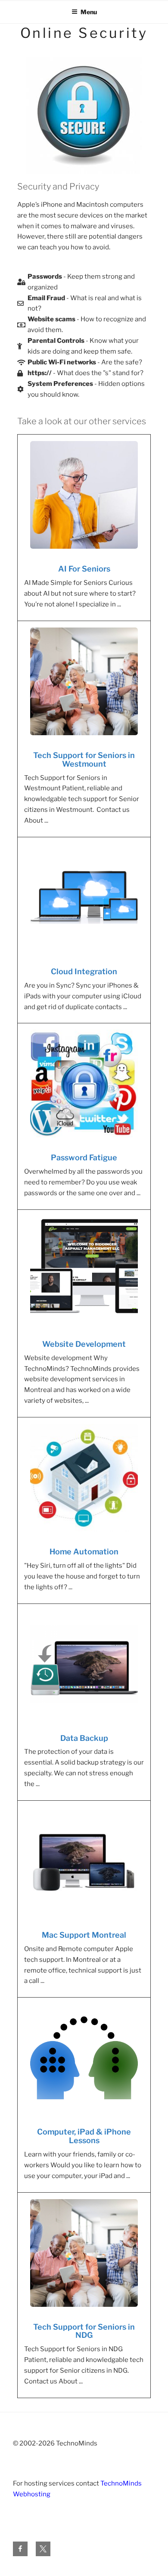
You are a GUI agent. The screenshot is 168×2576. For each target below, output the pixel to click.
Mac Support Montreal (84, 1935)
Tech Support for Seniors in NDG (84, 2331)
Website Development (84, 1344)
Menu (89, 12)
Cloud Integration (84, 972)
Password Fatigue (84, 1158)
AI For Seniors (84, 569)
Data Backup (84, 1738)
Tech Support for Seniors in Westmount (84, 760)
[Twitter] (43, 2549)
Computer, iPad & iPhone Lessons (84, 2136)
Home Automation (84, 1552)
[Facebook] (20, 2549)
